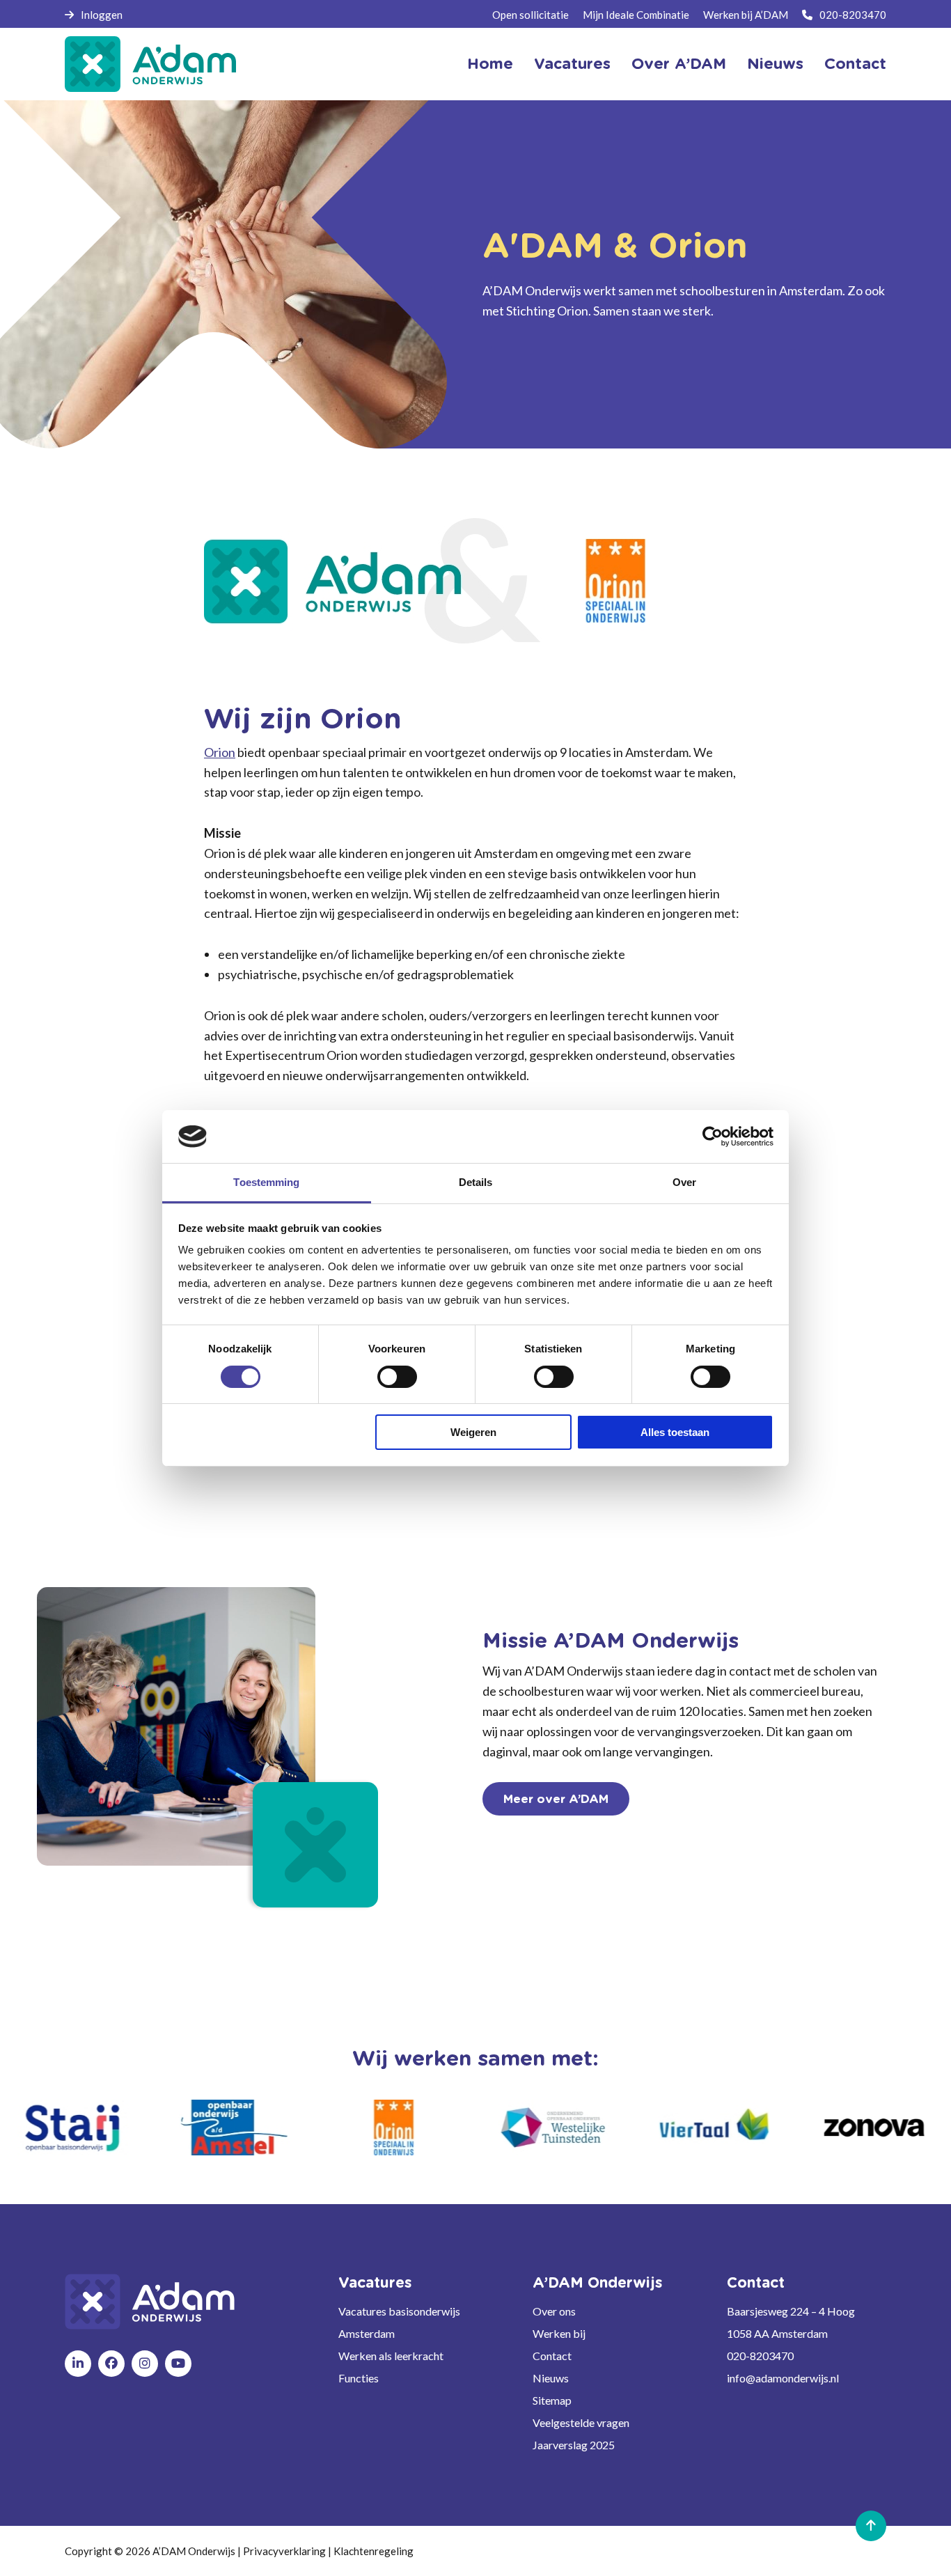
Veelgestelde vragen (581, 2422)
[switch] (397, 1377)
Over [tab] (684, 1182)
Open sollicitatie (530, 15)
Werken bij (559, 2333)
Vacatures (572, 64)
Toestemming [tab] (266, 1182)
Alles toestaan (675, 1432)
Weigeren (473, 1432)
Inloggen (102, 15)
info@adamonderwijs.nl (783, 2378)
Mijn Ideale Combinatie (636, 15)
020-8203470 (853, 15)
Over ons (554, 2311)
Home (490, 64)
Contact (855, 64)
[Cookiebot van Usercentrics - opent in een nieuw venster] (713, 1137)
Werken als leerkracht (391, 2356)
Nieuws (775, 64)
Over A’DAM (679, 64)
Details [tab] (476, 1182)
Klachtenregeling (374, 2551)
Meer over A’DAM (556, 1799)
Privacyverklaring (284, 2551)
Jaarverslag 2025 (574, 2445)
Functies (359, 2378)
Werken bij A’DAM (746, 15)
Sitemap (552, 2400)
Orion (220, 752)
